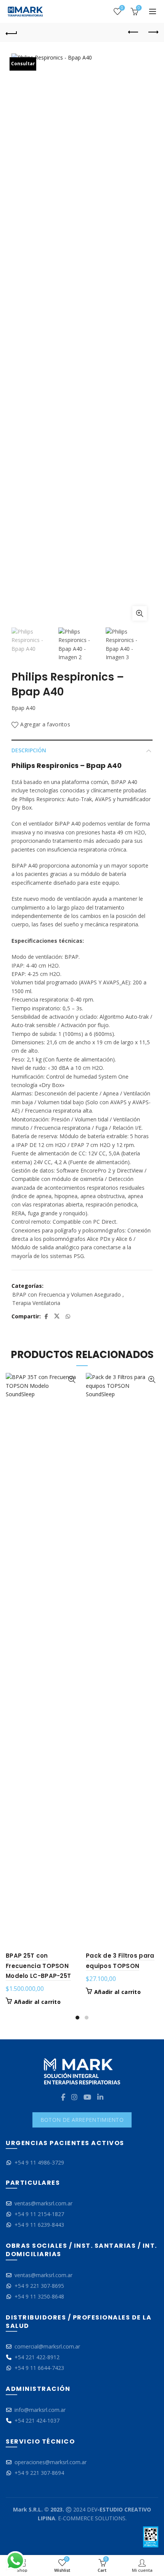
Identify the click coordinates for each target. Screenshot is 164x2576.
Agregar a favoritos (45, 725)
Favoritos (122, 8)
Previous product (133, 32)
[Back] (11, 32)
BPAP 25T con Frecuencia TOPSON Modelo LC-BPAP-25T (38, 1966)
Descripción (29, 750)
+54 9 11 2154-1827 (39, 2214)
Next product (153, 32)
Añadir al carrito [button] (37, 2002)
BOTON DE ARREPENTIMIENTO (82, 2120)
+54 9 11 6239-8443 (39, 2225)
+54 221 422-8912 (37, 2357)
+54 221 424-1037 (37, 2420)
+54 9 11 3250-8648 (39, 2296)
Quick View (72, 1380)
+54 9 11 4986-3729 (39, 2162)
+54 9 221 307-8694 (39, 2473)
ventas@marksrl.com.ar (43, 2203)
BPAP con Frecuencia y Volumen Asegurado (67, 1294)
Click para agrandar (140, 613)
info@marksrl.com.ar (40, 2410)
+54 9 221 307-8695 (39, 2286)
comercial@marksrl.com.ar (47, 2346)
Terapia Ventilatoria (36, 1303)
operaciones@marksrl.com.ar (51, 2462)
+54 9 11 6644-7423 (39, 2368)
